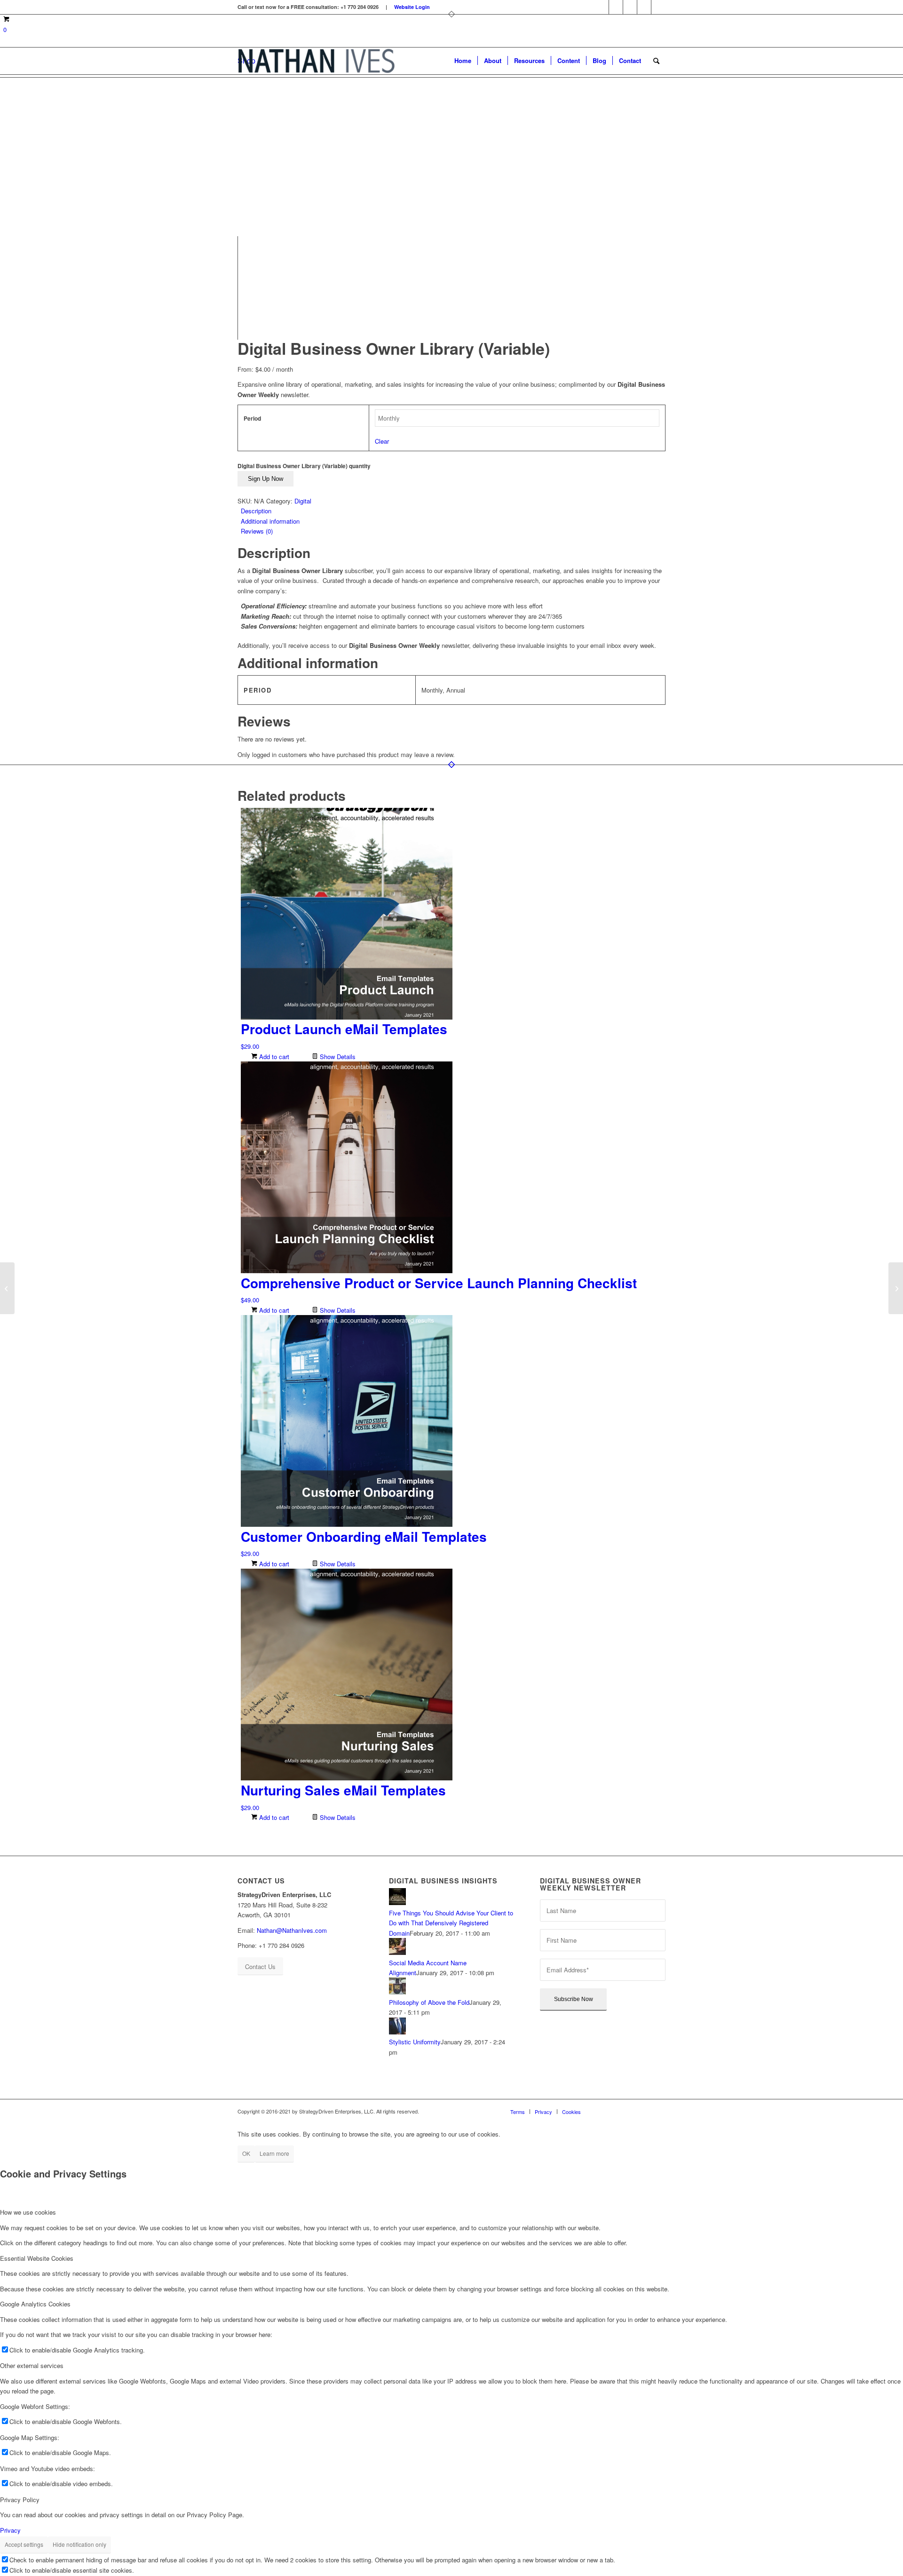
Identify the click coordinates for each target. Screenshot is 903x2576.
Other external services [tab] (32, 2365)
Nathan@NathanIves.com (292, 1930)
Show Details (337, 1057)
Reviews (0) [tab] (257, 531)
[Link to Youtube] (658, 7)
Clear (382, 441)
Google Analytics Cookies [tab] (35, 2304)
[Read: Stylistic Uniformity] (397, 2032)
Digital (303, 501)
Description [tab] (256, 511)
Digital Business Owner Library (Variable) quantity (304, 466)
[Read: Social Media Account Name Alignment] (397, 1952)
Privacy (10, 2530)
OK (246, 2153)
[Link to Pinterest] (630, 7)
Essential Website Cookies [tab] (37, 2258)
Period (252, 419)
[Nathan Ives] (316, 61)
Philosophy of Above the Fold (429, 2002)
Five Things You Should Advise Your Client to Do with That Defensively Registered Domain (451, 1923)
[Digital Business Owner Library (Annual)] (7, 1288)
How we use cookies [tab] (28, 2212)
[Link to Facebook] (602, 7)
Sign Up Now (265, 479)
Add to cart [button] (273, 1057)
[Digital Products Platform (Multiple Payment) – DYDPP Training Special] (896, 1288)
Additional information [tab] (270, 521)
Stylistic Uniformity (415, 2042)
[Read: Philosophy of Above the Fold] (397, 1992)
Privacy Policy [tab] (20, 2500)
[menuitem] (463, 61)
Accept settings (24, 2544)
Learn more (274, 2153)
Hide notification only (79, 2544)
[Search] (656, 61)
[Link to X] (644, 7)
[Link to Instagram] (616, 7)
